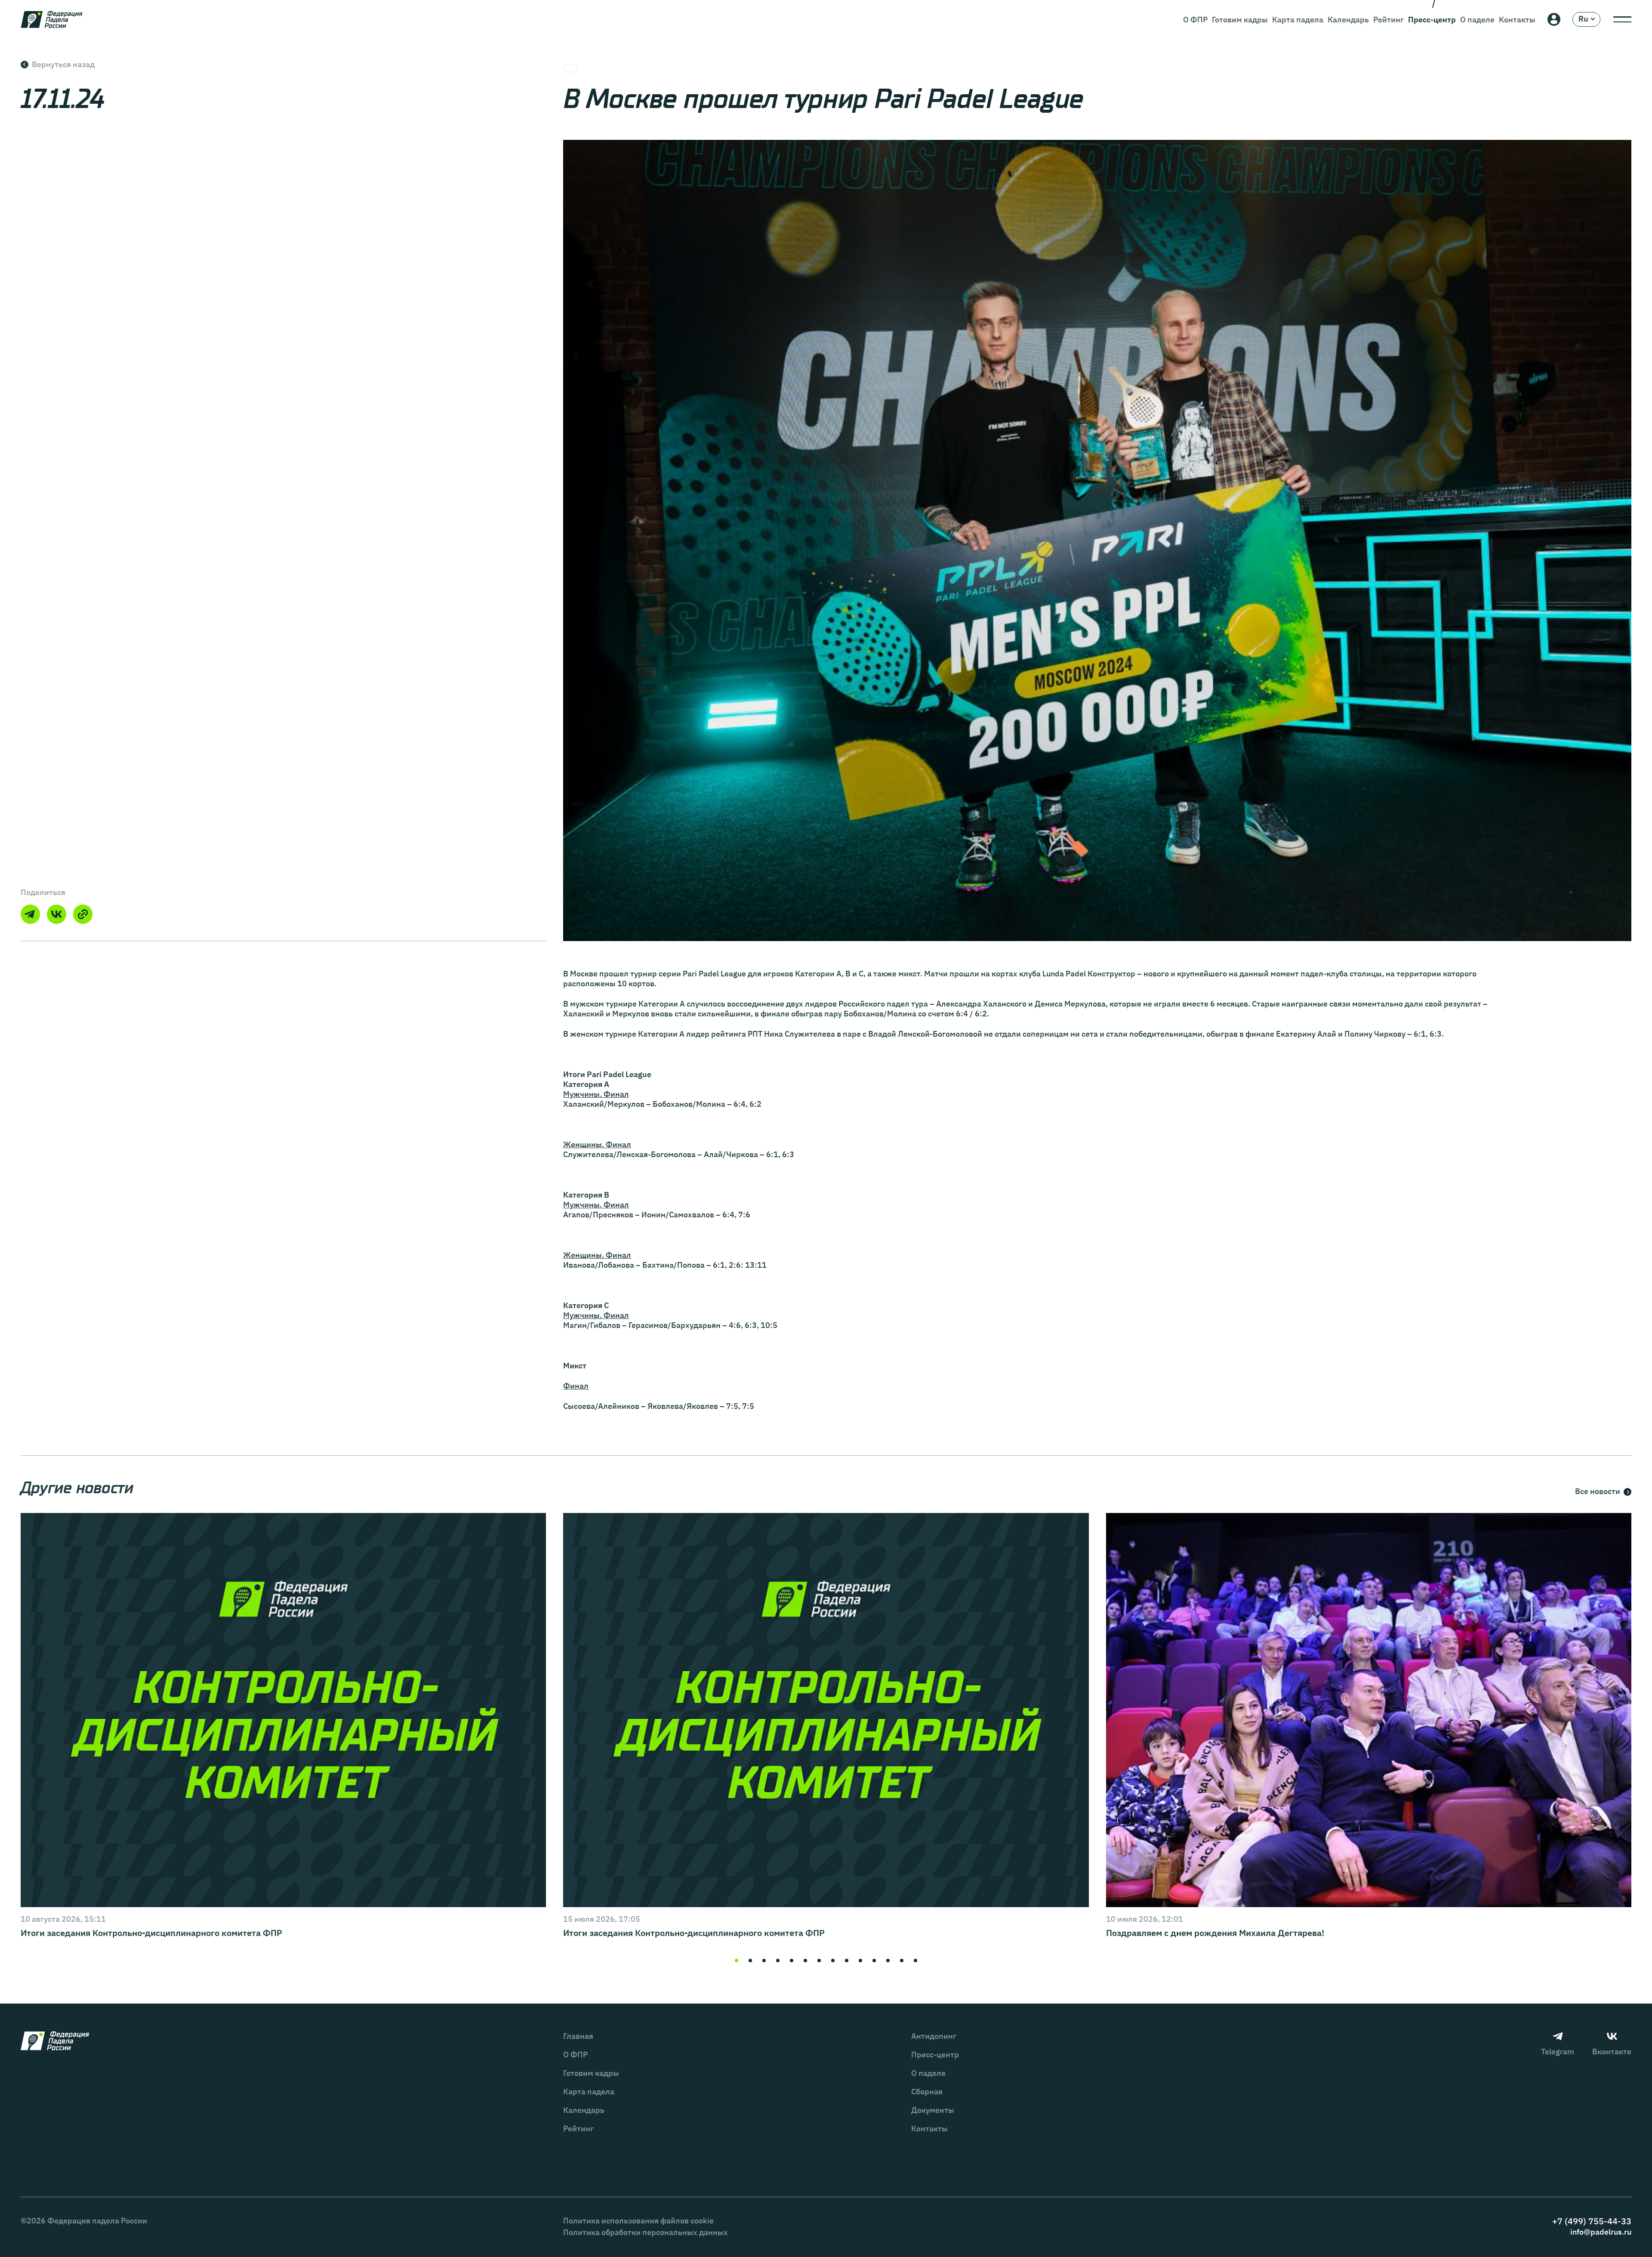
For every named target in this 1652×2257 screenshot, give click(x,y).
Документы (933, 2110)
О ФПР (1195, 20)
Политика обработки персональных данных (646, 2232)
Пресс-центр (1432, 20)
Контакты (1517, 20)
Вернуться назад (63, 64)
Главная (578, 2036)
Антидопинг (934, 2036)
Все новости (1598, 1492)
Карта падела (1298, 20)
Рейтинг (1388, 20)
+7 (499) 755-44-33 (1592, 2221)
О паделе (1477, 20)
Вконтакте (1612, 2052)
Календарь (1348, 20)
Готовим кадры (1240, 20)
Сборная (927, 2092)
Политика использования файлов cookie (638, 2221)
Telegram (1558, 2052)
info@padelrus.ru (1601, 2232)
